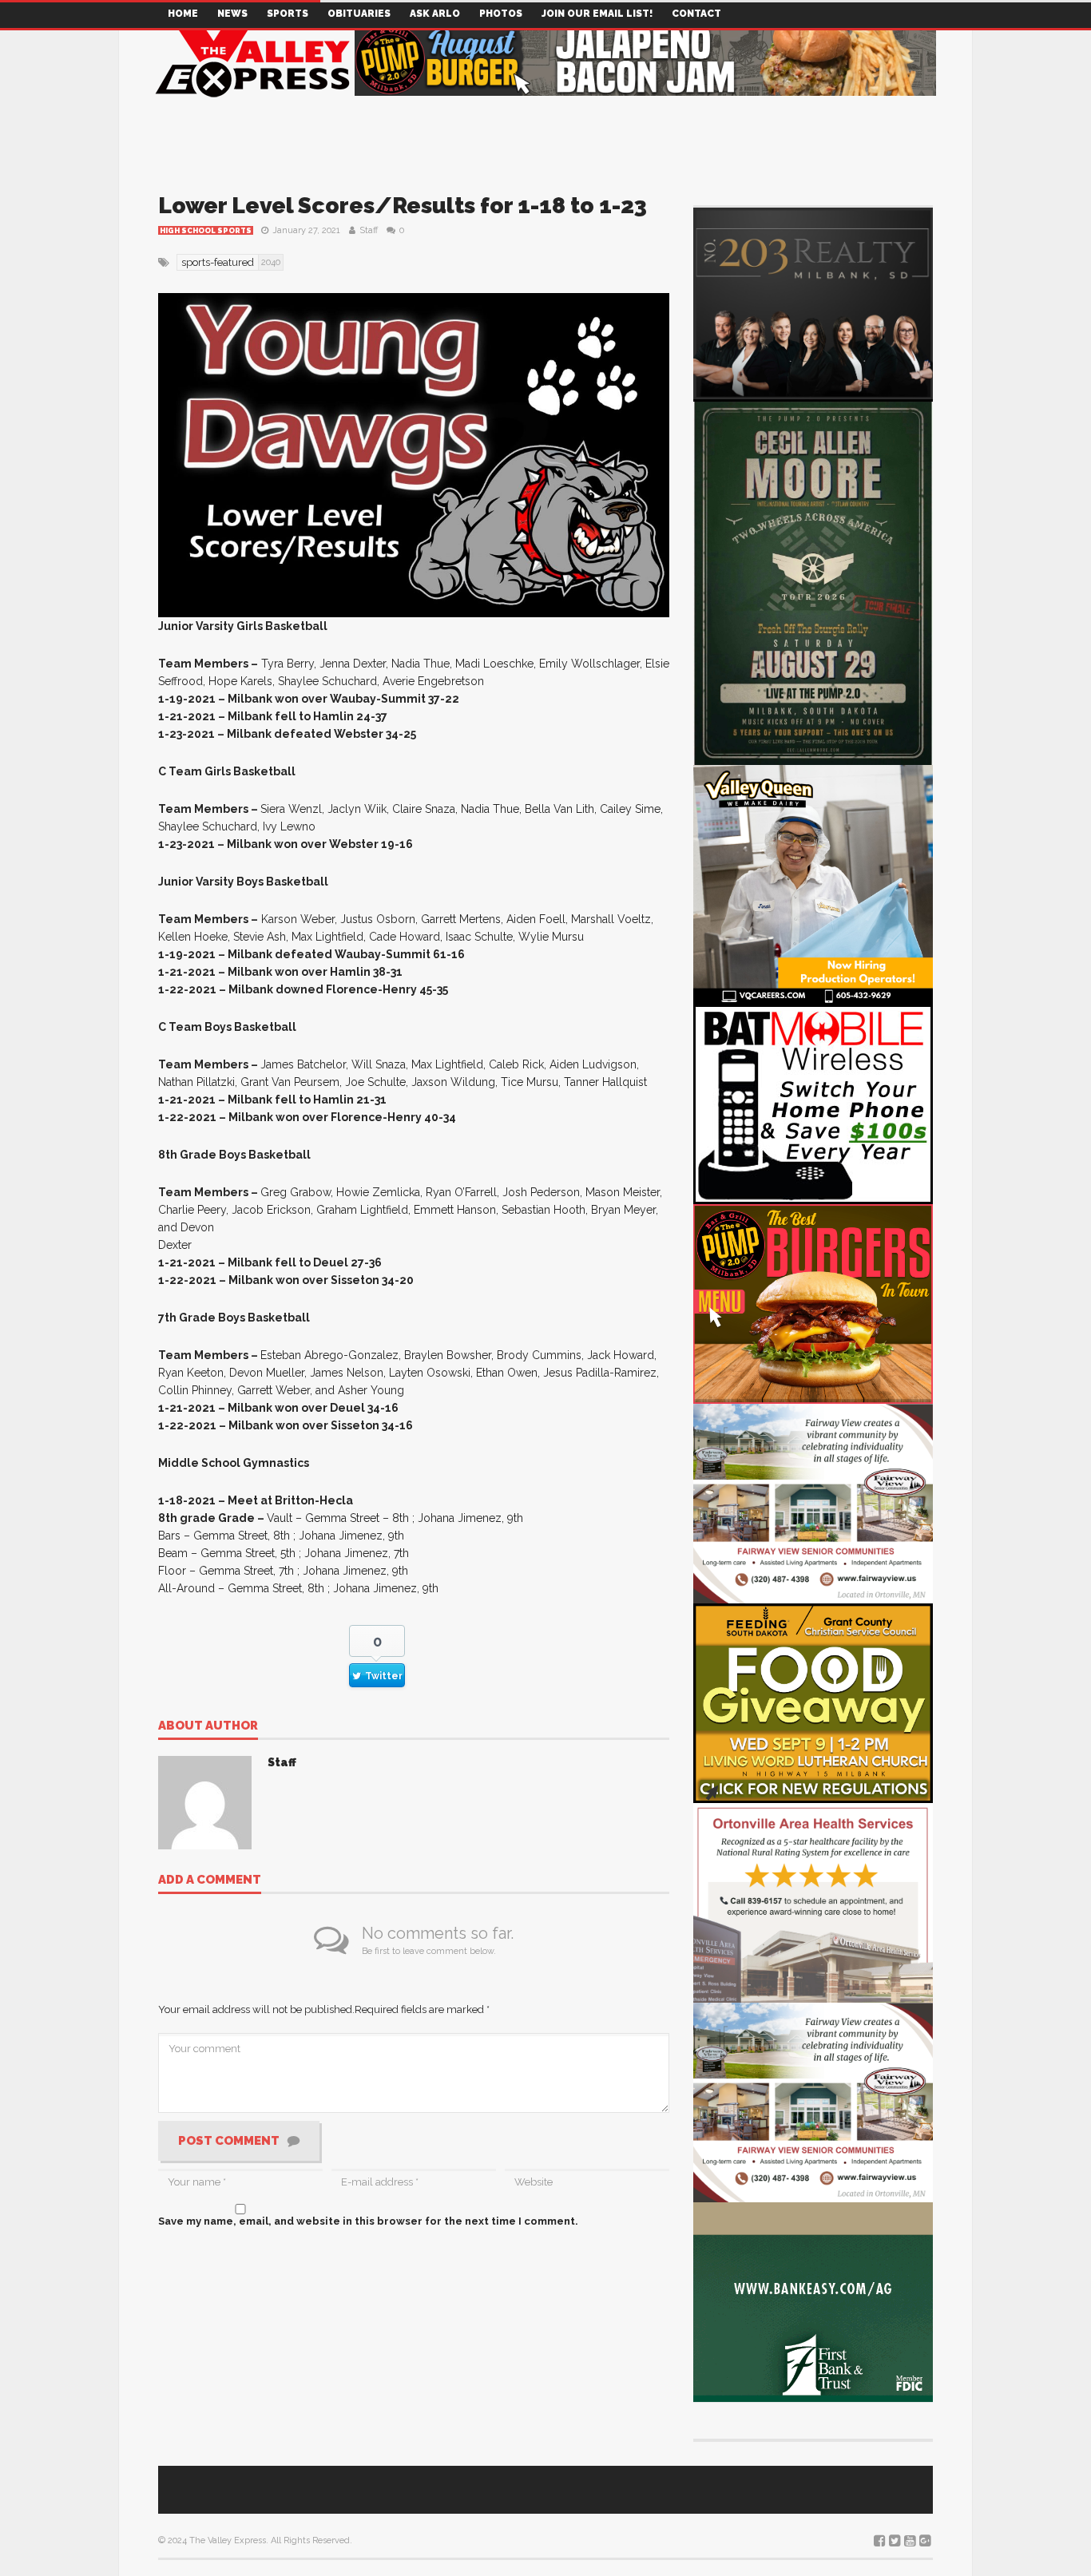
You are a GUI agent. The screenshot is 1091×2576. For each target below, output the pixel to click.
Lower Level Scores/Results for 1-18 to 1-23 (403, 206)
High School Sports (206, 231)
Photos (501, 14)
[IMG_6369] (813, 581)
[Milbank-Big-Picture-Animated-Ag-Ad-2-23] (813, 2301)
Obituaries (359, 14)
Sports (288, 14)
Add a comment (210, 1880)
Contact (696, 14)
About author (208, 1726)
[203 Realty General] (813, 302)
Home (183, 14)
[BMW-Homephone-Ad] (813, 1103)
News (232, 14)
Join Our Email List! (597, 14)
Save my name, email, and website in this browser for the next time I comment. (368, 2221)
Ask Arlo (435, 14)
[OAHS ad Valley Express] (813, 1902)
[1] (813, 884)
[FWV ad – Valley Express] (813, 1502)
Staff (369, 230)
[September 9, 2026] (813, 1702)
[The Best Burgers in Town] (813, 1303)
